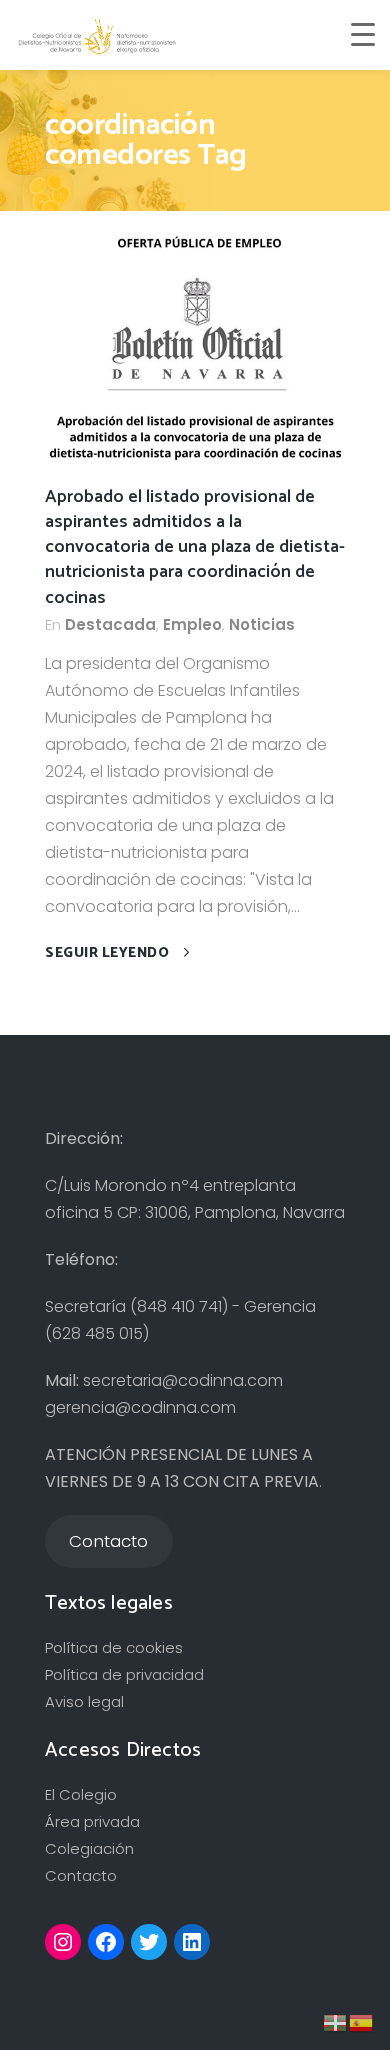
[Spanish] (362, 2021)
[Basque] (336, 2021)
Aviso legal (84, 1701)
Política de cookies (114, 1647)
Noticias (262, 624)
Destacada (110, 624)
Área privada (92, 1821)
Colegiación (89, 1848)
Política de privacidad (124, 1674)
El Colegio (81, 1794)
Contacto (81, 1875)
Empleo (192, 624)
